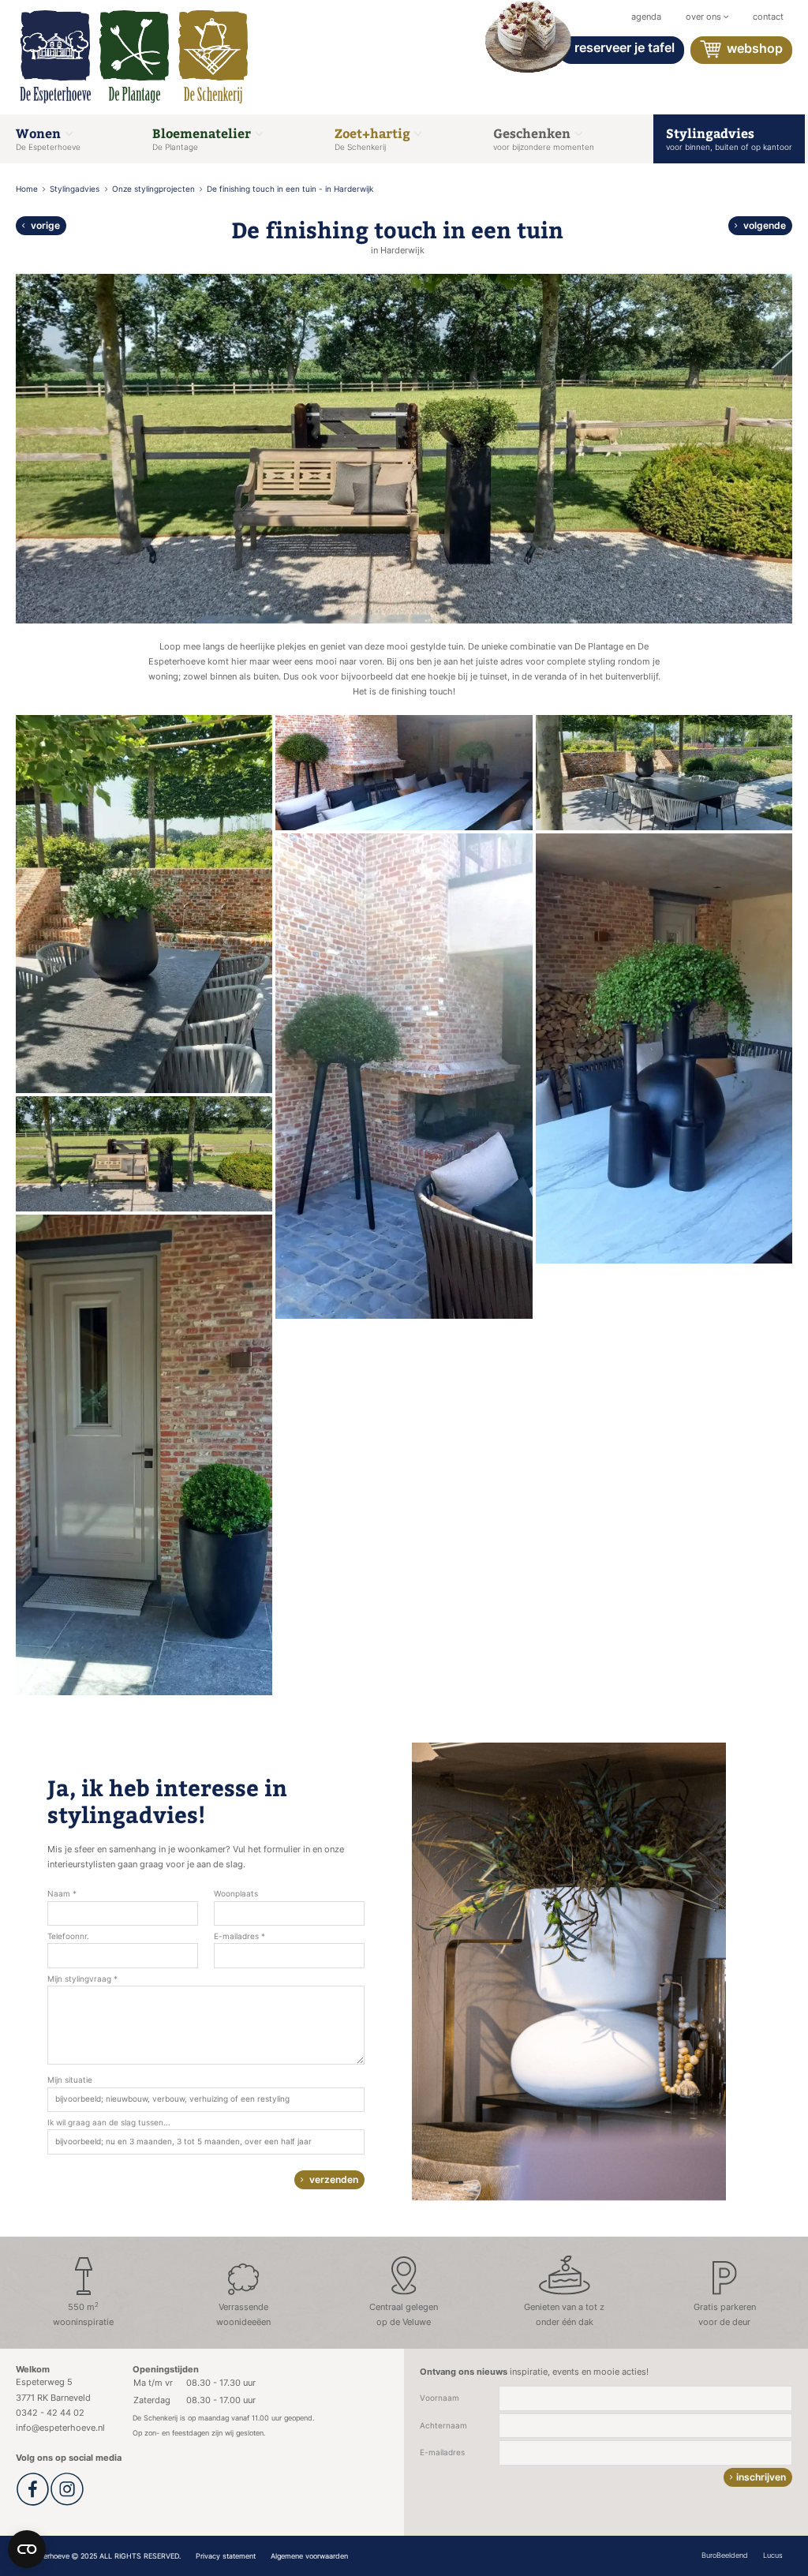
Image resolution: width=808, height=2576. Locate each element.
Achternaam (443, 2426)
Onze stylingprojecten (155, 189)
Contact (768, 17)
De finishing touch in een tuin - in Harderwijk (290, 189)
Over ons (705, 17)
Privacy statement (226, 2556)
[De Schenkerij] (213, 57)
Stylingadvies (729, 138)
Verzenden (333, 2179)
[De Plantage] (134, 57)
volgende (763, 225)
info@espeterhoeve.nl (60, 2428)
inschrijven (761, 2477)
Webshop (753, 49)
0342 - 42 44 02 (50, 2413)
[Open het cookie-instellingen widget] (27, 2549)
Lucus (773, 2555)
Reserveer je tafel (625, 47)
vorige (44, 225)
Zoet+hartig (374, 138)
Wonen (48, 138)
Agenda (646, 17)
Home (28, 189)
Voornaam (440, 2398)
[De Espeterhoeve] (55, 57)
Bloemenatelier (203, 138)
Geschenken (544, 138)
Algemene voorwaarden (309, 2556)
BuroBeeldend (725, 2555)
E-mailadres (442, 2452)
